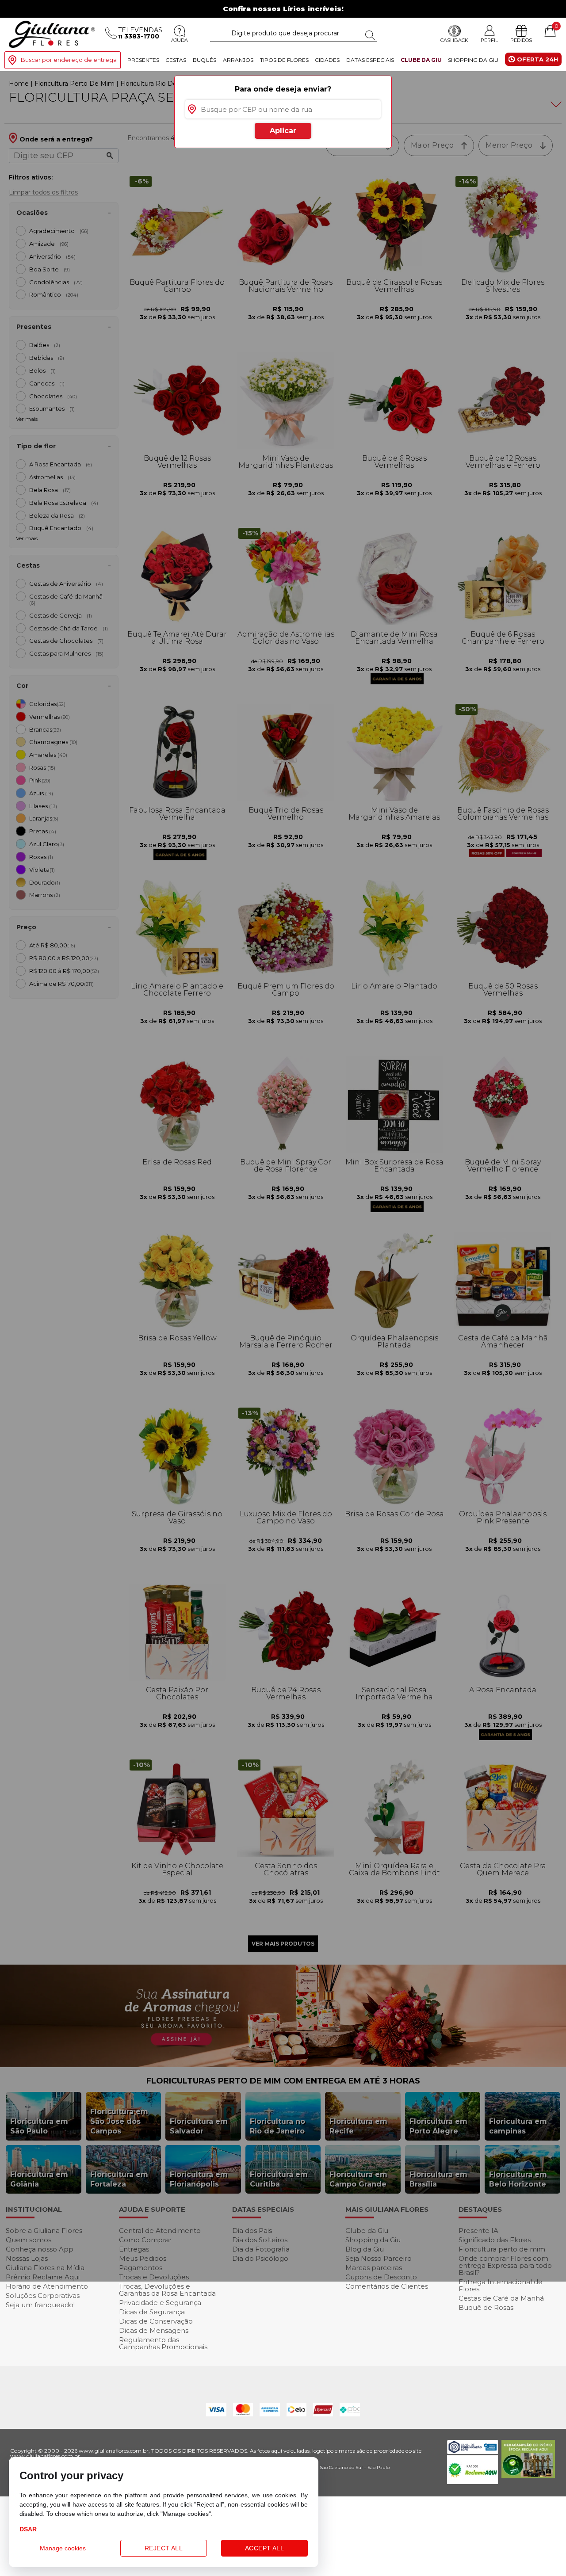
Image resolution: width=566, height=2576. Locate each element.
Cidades (327, 60)
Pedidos (521, 40)
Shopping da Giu (473, 60)
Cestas (176, 60)
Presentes (143, 60)
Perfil (489, 40)
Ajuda (180, 40)
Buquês (205, 60)
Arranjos (238, 60)
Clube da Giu (421, 60)
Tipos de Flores (284, 60)
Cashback (454, 40)
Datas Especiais (370, 60)
